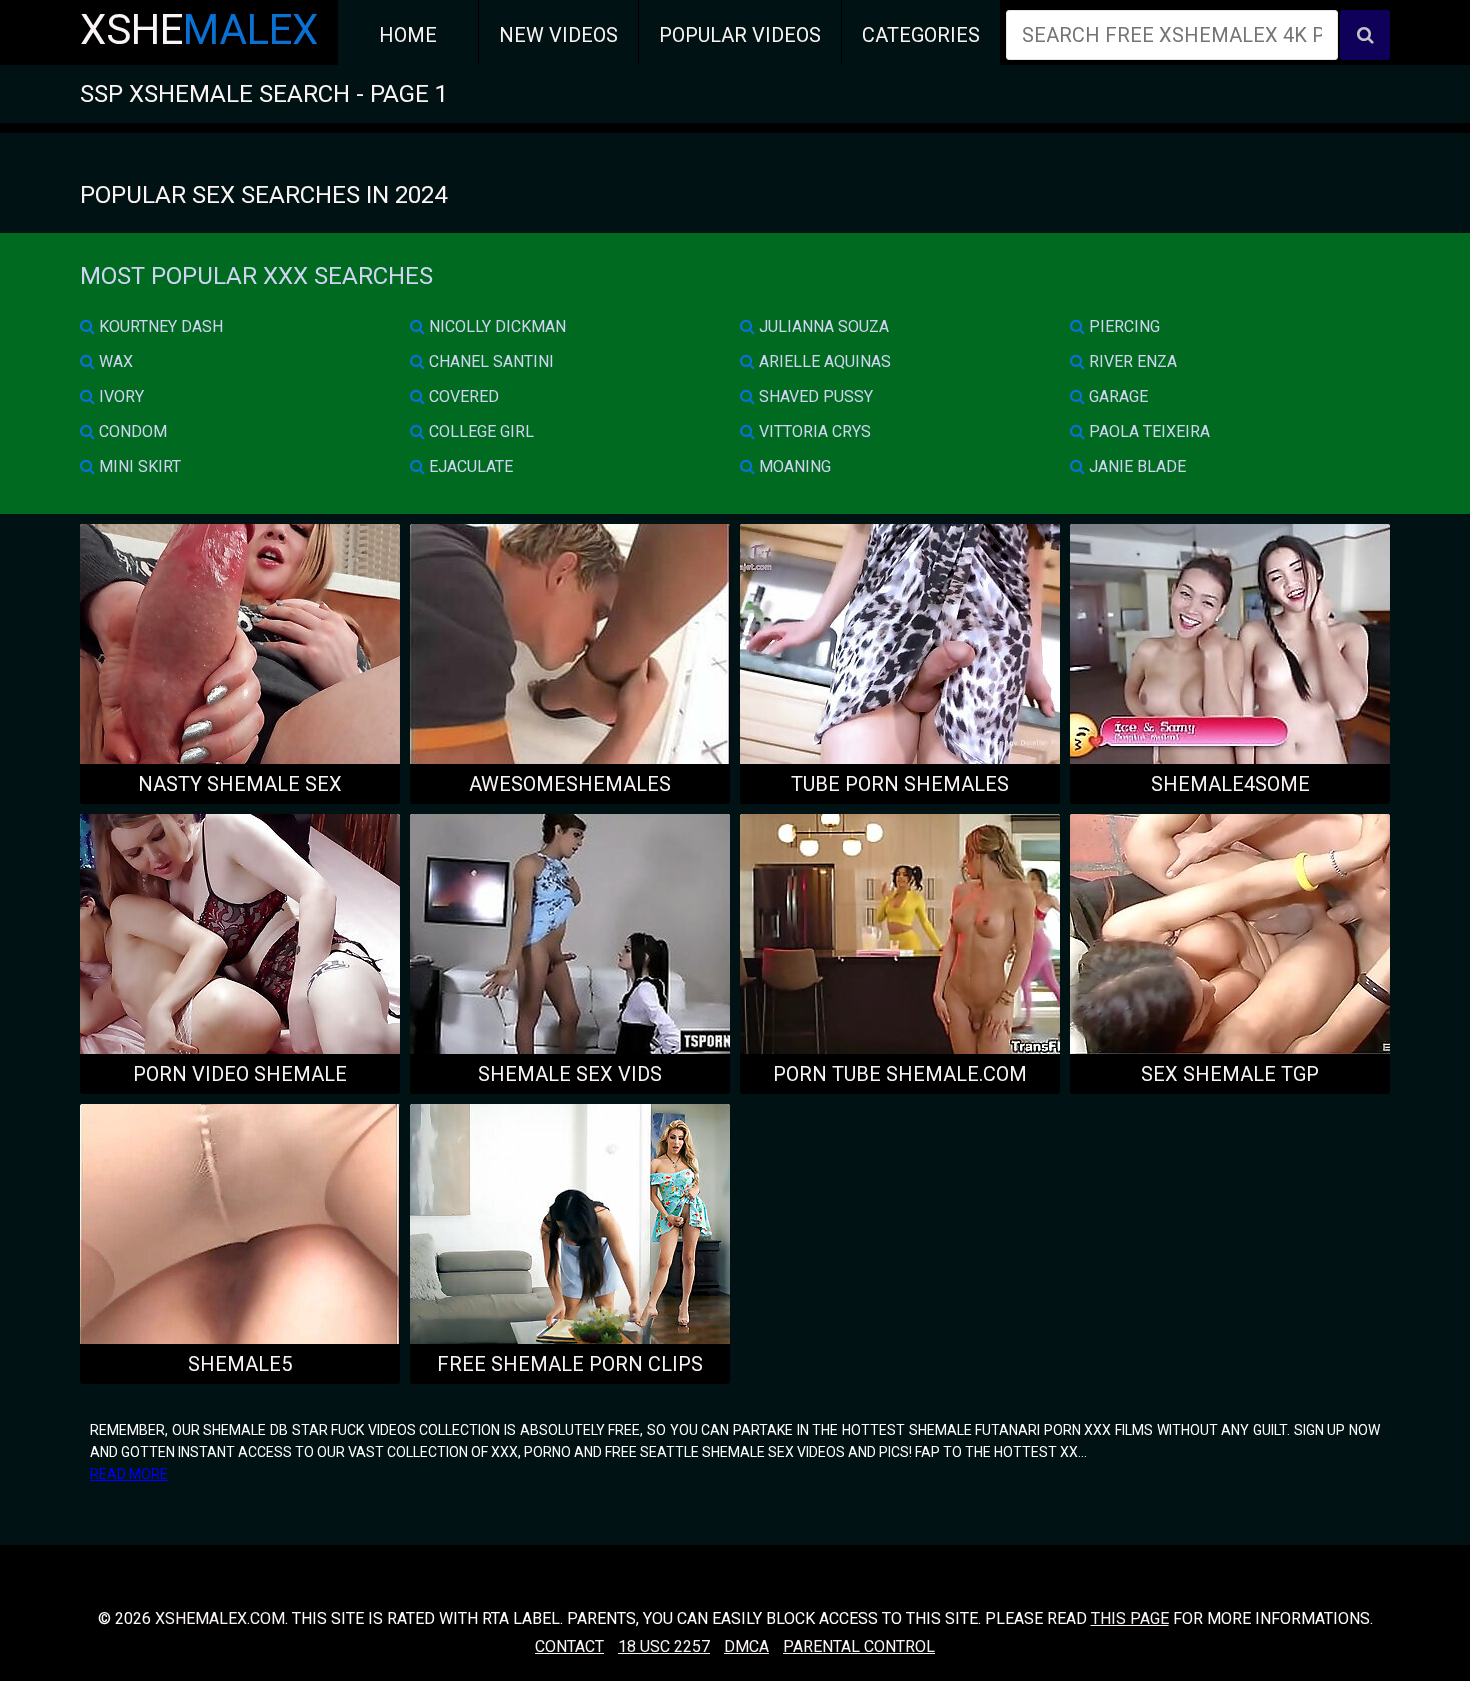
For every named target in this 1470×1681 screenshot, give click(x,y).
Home (408, 35)
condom (131, 431)
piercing (1122, 326)
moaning (793, 466)
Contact (569, 1646)
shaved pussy (814, 396)
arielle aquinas (823, 361)
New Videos (558, 35)
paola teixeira (1147, 431)
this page (1130, 1618)
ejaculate (469, 466)
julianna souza (822, 326)
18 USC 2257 (664, 1646)
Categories (921, 35)
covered (462, 396)
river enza (1131, 361)
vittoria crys (813, 431)
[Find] (1365, 35)
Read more (129, 1474)
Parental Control (859, 1646)
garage (1116, 396)
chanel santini (489, 361)
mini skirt (138, 466)
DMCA (746, 1646)
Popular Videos (740, 35)
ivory (119, 396)
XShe (199, 29)
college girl (479, 431)
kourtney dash (159, 326)
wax (114, 361)
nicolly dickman (495, 326)
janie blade (1135, 466)
